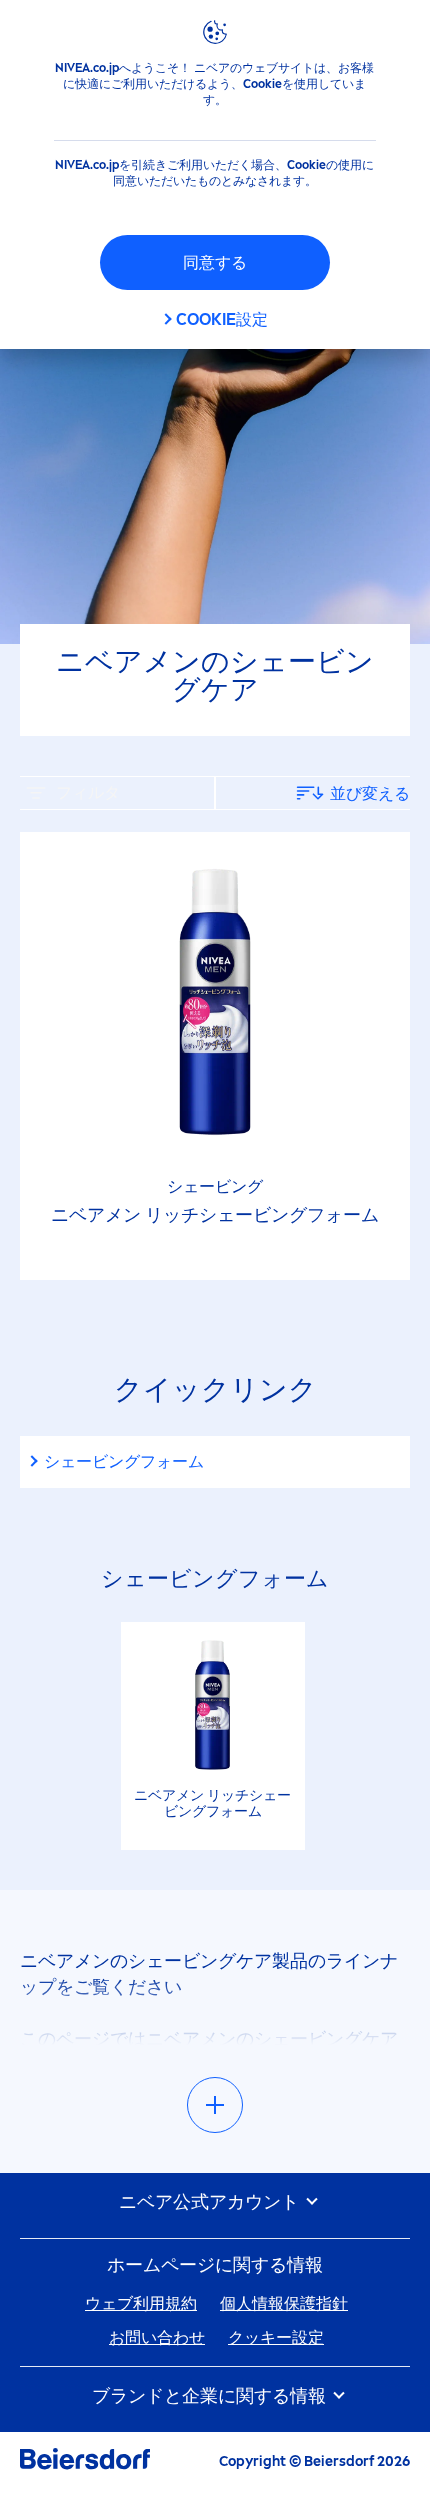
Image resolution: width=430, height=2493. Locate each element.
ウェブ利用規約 (141, 2303)
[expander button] (215, 2105)
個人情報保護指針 (284, 2303)
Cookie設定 (222, 319)
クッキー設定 (276, 2337)
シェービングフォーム (124, 1461)
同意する (215, 262)
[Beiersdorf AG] (85, 2462)
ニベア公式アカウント (211, 2202)
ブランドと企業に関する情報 (211, 2396)
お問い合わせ (157, 2337)
